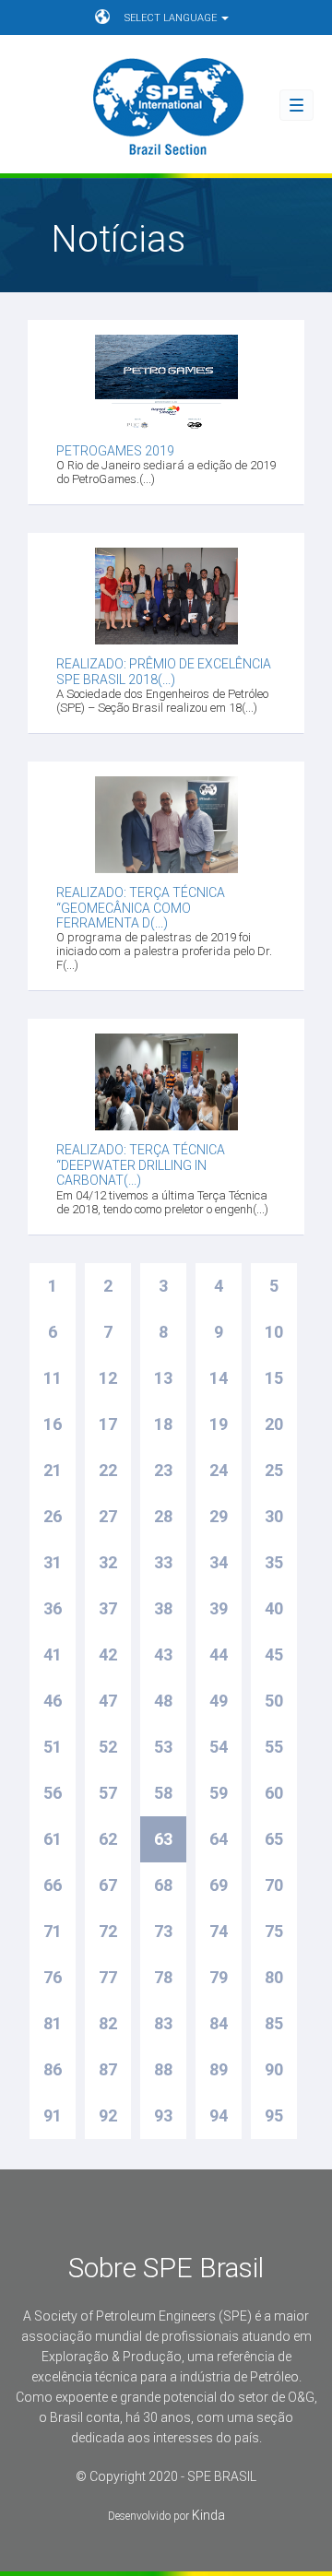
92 (108, 2115)
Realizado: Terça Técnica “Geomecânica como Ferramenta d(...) (141, 908)
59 (219, 1793)
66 (53, 1885)
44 (219, 1654)
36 (53, 1608)
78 (163, 1977)
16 (53, 1424)
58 (163, 1793)
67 (108, 1885)
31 (53, 1562)
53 (163, 1747)
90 (274, 2069)
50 (274, 1701)
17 (108, 1424)
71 (53, 1931)
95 (274, 2115)
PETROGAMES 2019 (115, 451)
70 (274, 1885)
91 (53, 2115)
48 (163, 1701)
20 (274, 1424)
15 (274, 1378)
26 (53, 1516)
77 (108, 1977)
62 (108, 1839)
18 (163, 1424)
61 (53, 1839)
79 (219, 1977)
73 (163, 1931)
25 (274, 1470)
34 (219, 1562)
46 (53, 1701)
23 (163, 1470)
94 (219, 2115)
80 (274, 1977)
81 (53, 2023)
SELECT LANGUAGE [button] (172, 18)
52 (108, 1747)
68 (163, 1885)
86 (53, 2069)
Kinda (208, 2515)
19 (219, 1424)
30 (274, 1516)
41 (53, 1654)
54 (219, 1747)
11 (53, 1378)
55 (274, 1747)
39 (219, 1608)
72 (108, 1931)
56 (53, 1793)
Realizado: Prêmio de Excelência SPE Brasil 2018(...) (164, 671)
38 (163, 1608)
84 (219, 2023)
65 (274, 1839)
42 (108, 1654)
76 (53, 1977)
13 (163, 1378)
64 (219, 1839)
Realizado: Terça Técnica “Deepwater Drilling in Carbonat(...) (141, 1165)
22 (108, 1470)
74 (219, 1931)
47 (108, 1701)
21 (53, 1470)
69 (219, 1885)
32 (108, 1562)
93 (163, 2115)
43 (163, 1654)
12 (108, 1378)
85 (274, 2023)
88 (163, 2069)
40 (274, 1608)
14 (219, 1378)
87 (108, 2069)
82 (108, 2023)
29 (219, 1516)
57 (108, 1793)
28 (163, 1516)
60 (274, 1793)
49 (219, 1701)
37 (108, 1608)
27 (108, 1516)
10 (274, 1332)
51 (53, 1747)
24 (219, 1470)
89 (219, 2069)
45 (274, 1654)
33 (163, 1562)
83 (163, 2023)
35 (274, 1562)
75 (274, 1931)
